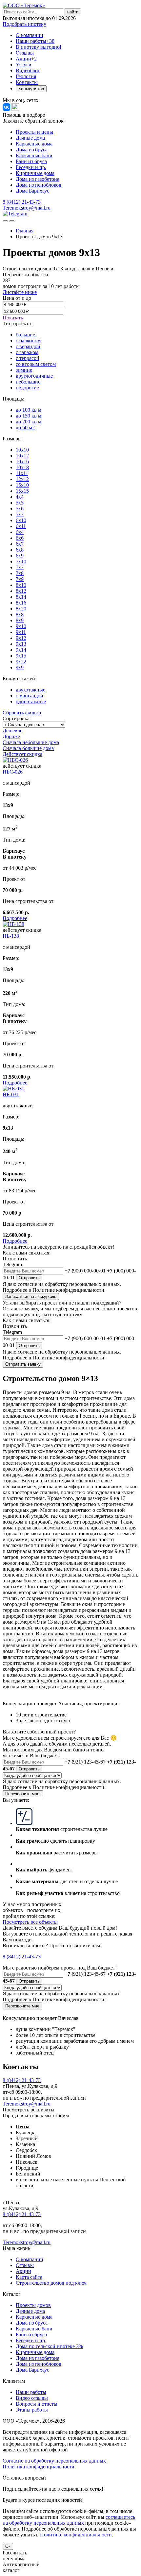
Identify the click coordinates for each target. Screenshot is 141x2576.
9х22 (21, 662)
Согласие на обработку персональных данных (54, 2461)
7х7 (20, 567)
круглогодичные (34, 376)
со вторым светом (36, 364)
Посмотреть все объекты (30, 1922)
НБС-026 (13, 772)
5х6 (20, 509)
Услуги (24, 65)
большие (25, 335)
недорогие (27, 388)
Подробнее (15, 918)
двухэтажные (30, 690)
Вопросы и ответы (37, 2404)
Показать (13, 318)
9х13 (21, 644)
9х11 (21, 632)
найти (73, 12)
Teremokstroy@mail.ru (27, 208)
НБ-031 (11, 1094)
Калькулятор (31, 89)
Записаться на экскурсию (31, 1297)
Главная (25, 231)
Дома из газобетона (38, 179)
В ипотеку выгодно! (39, 47)
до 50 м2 (25, 427)
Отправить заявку (23, 1364)
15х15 (22, 491)
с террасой (28, 358)
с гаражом (27, 352)
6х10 (21, 520)
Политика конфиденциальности (39, 2467)
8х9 (20, 620)
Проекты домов (33, 2305)
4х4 (20, 497)
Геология (26, 76)
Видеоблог (28, 70)
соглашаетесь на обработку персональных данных (69, 2520)
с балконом (28, 341)
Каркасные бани (34, 155)
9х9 (20, 667)
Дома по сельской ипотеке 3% (49, 2346)
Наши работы (35, 41)
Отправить (29, 1278)
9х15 (21, 656)
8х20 (21, 609)
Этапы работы (32, 2410)
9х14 (21, 650)
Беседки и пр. (31, 167)
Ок (8, 2546)
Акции (26, 59)
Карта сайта (29, 2277)
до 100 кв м (29, 410)
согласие (27, 1284)
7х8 (20, 573)
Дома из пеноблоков (39, 185)
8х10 (21, 585)
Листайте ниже (20, 292)
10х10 (22, 450)
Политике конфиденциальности (76, 2535)
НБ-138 (11, 936)
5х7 (20, 514)
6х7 (20, 544)
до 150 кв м (29, 416)
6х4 (20, 532)
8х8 (20, 614)
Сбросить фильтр (22, 713)
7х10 (21, 562)
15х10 (22, 485)
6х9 (20, 556)
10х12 (22, 456)
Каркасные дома (34, 144)
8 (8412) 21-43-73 (22, 202)
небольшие (28, 382)
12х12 (22, 479)
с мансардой (30, 696)
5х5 (20, 503)
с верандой (28, 346)
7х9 (20, 579)
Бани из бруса (31, 161)
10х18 (22, 467)
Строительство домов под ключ (51, 2283)
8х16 (21, 603)
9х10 (21, 626)
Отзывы (25, 53)
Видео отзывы (32, 2398)
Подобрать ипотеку (24, 24)
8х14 (21, 597)
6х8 (20, 550)
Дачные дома (30, 138)
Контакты (27, 82)
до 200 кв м (29, 422)
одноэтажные (31, 701)
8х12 (21, 591)
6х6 (20, 538)
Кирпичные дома (35, 173)
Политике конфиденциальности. (69, 1290)
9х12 (21, 638)
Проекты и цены (34, 132)
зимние (24, 370)
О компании (30, 35)
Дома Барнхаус (32, 191)
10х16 (22, 461)
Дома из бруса (32, 150)
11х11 (22, 473)
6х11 (21, 526)
